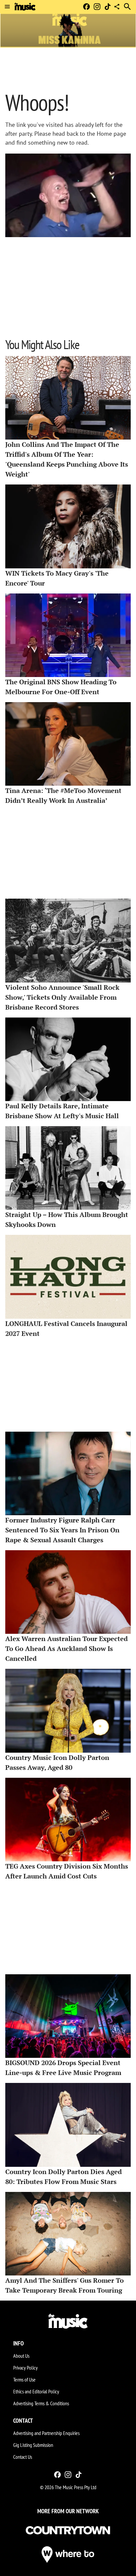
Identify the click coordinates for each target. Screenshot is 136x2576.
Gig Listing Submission (33, 2445)
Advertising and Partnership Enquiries (46, 2433)
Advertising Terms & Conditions (41, 2403)
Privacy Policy (25, 2368)
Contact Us (23, 2457)
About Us (21, 2356)
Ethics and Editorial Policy (36, 2391)
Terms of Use (24, 2379)
